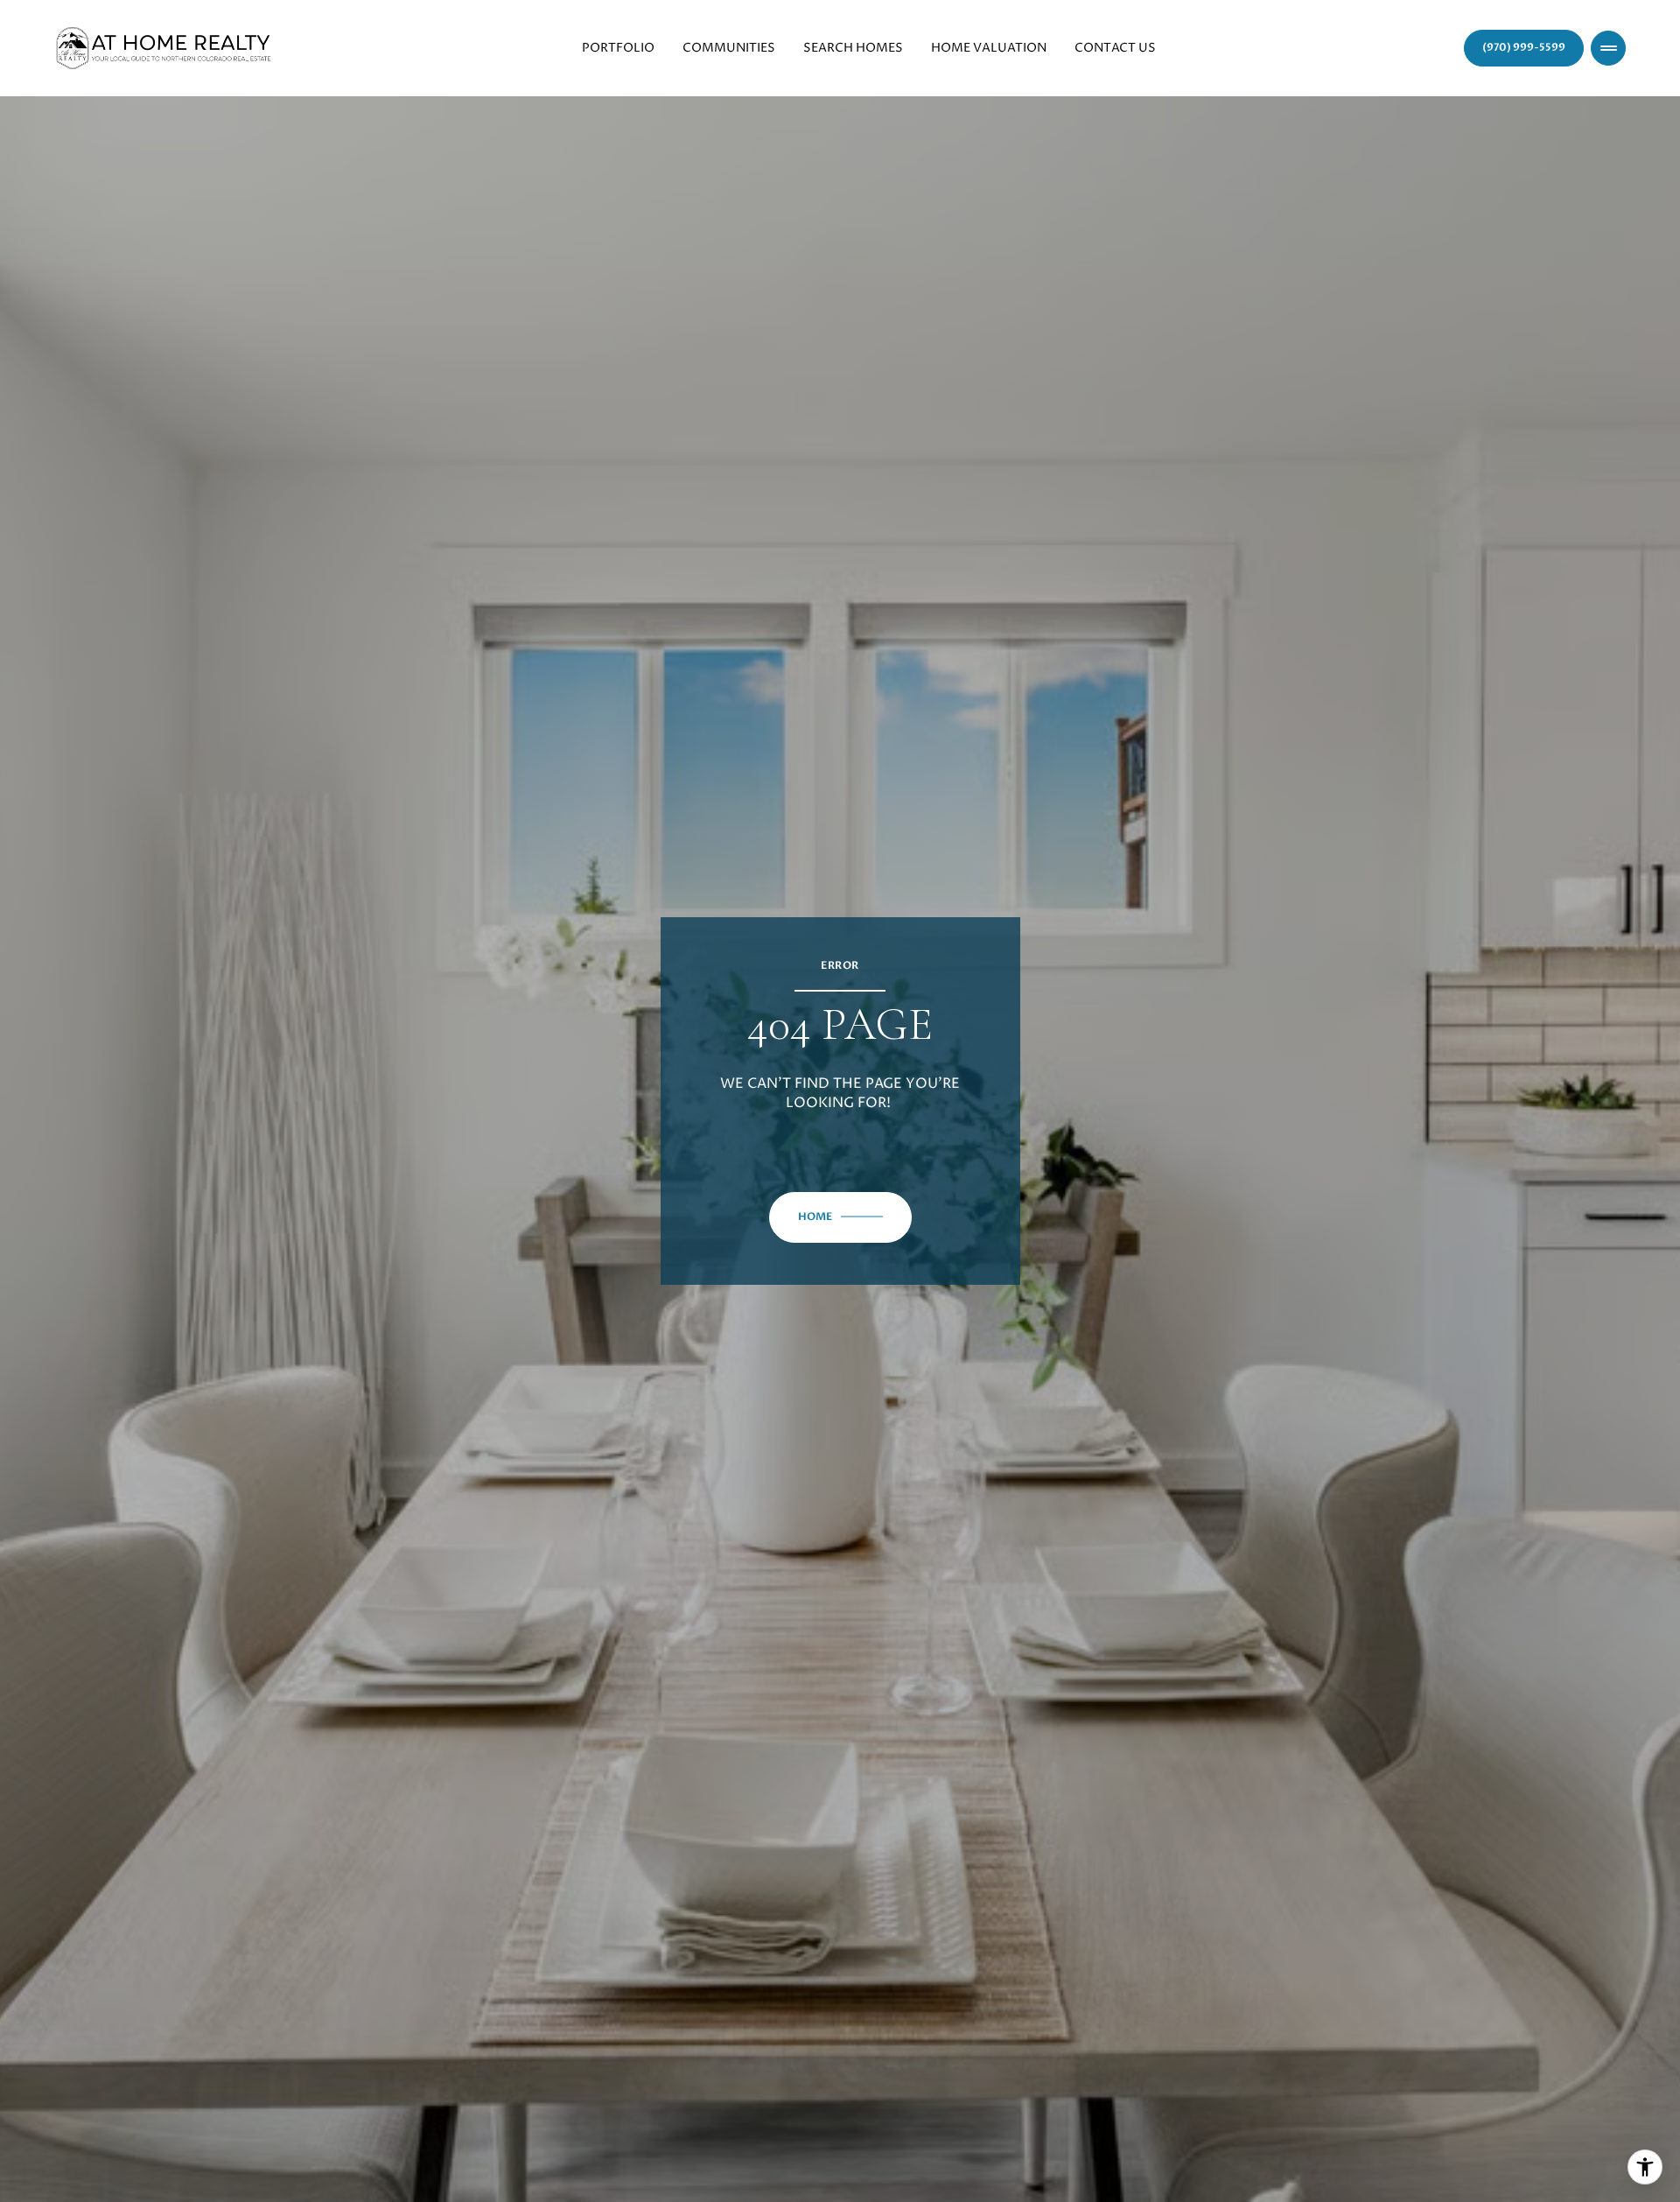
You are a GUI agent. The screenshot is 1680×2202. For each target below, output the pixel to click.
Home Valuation (989, 48)
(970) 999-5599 (1524, 47)
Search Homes (853, 48)
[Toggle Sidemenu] (1608, 48)
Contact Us (1115, 48)
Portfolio (618, 48)
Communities (729, 48)
